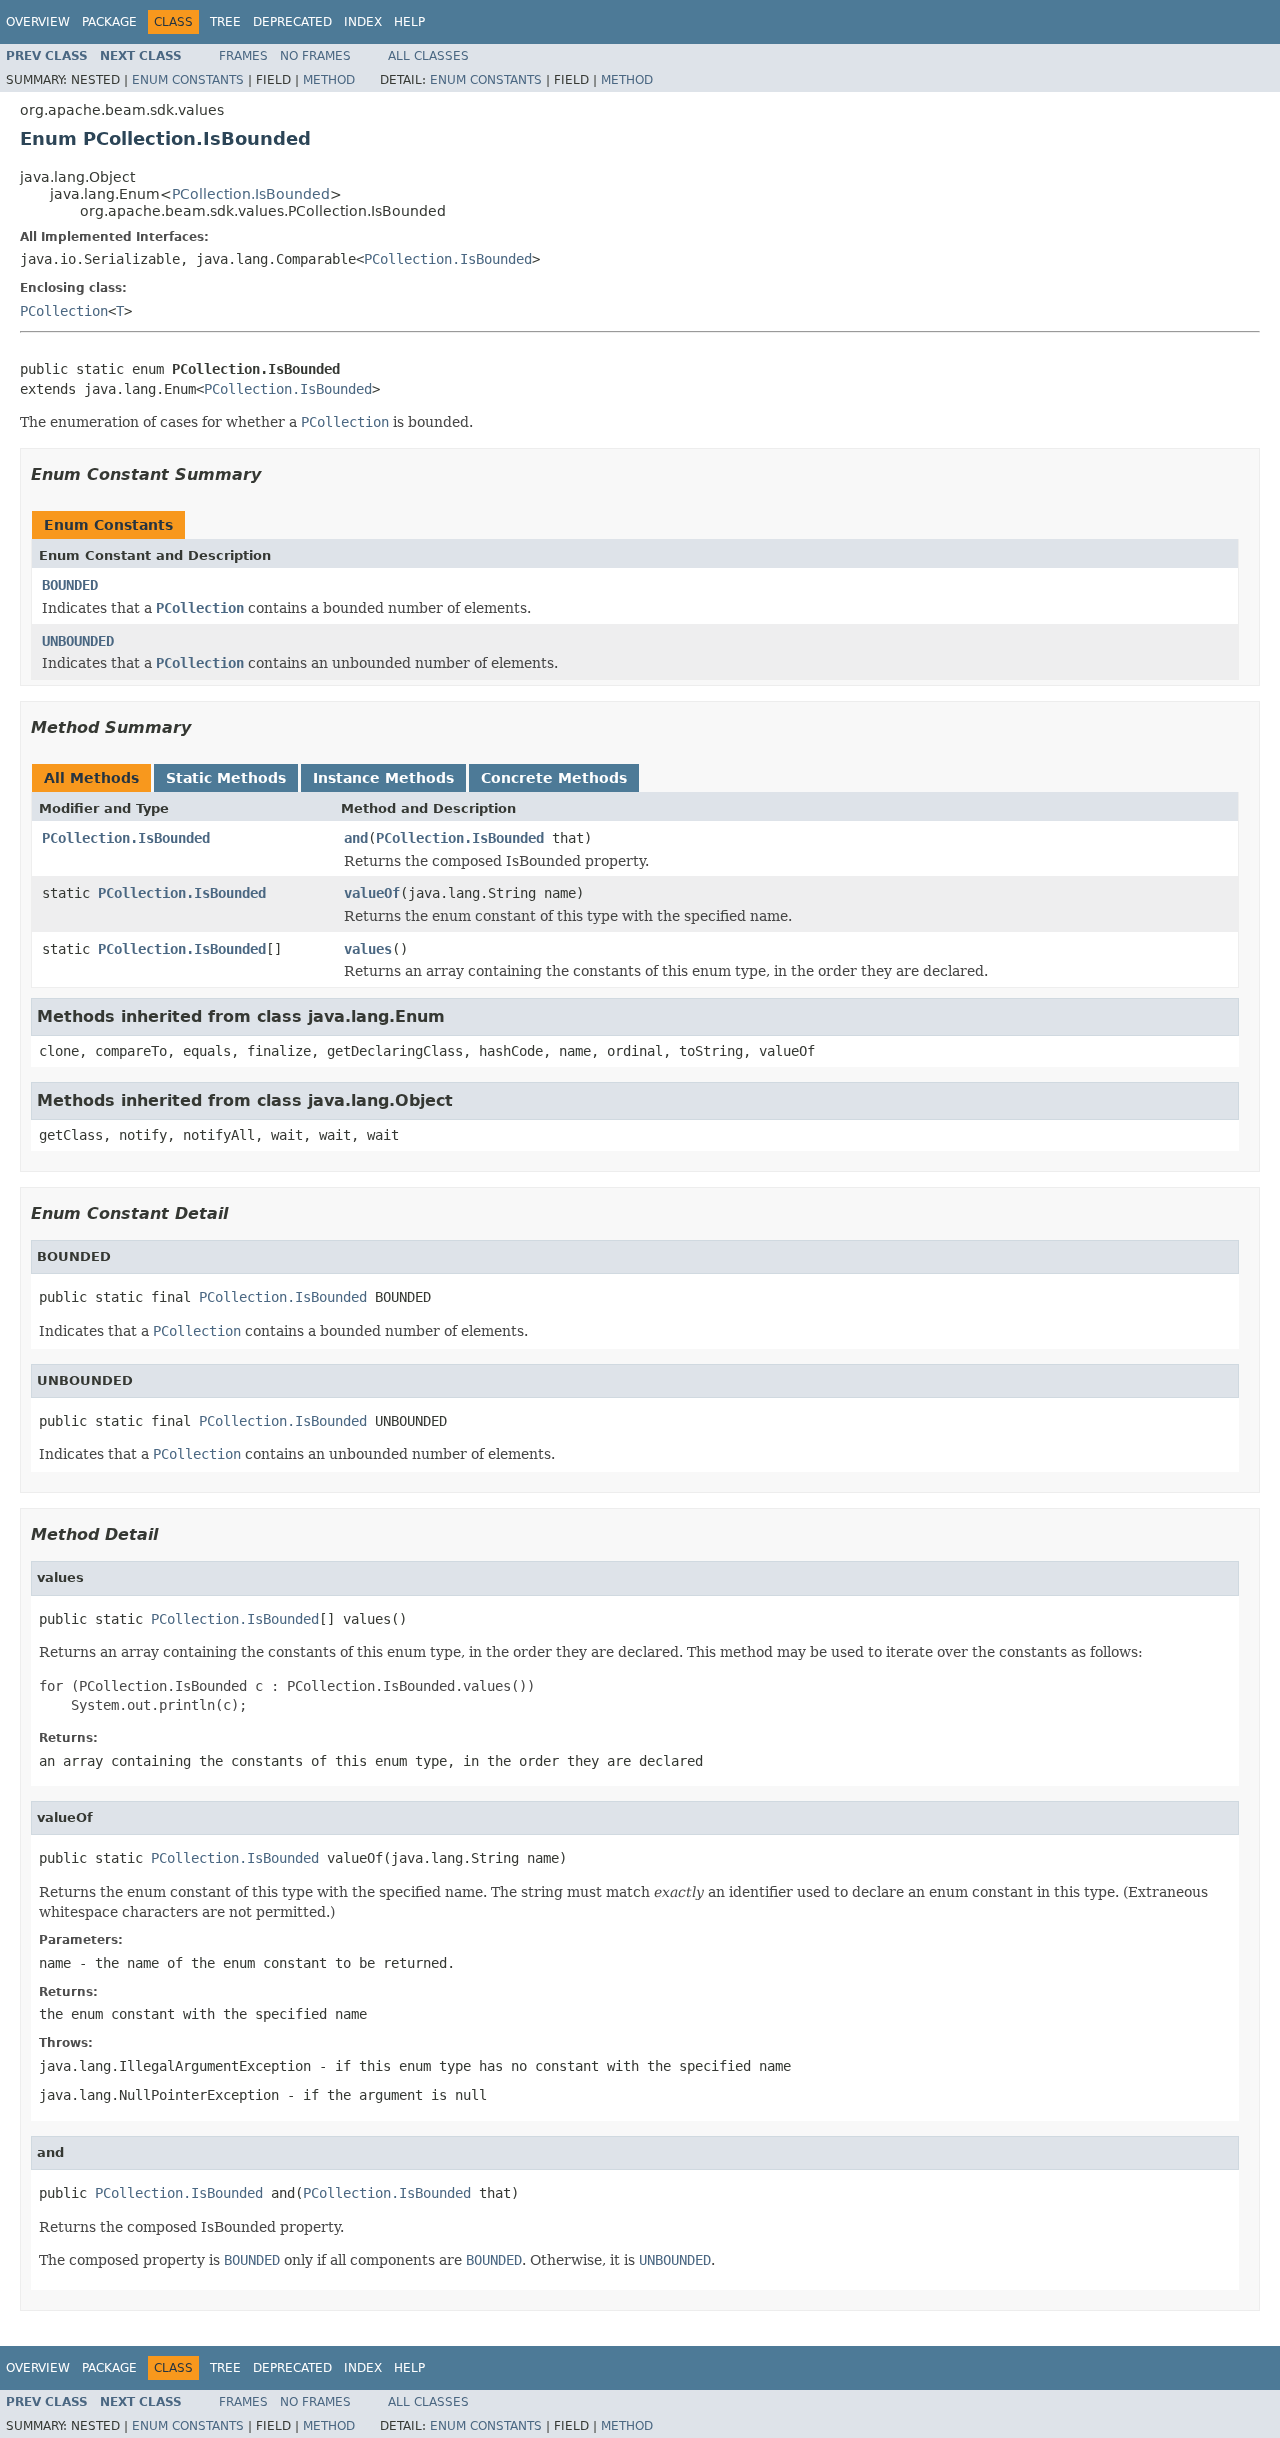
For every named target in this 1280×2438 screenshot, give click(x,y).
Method (329, 80)
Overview (38, 22)
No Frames (315, 56)
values (368, 949)
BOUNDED (70, 585)
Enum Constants (188, 80)
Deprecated (292, 22)
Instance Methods (383, 778)
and (356, 838)
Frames (243, 56)
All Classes (428, 56)
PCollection (64, 311)
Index (363, 22)
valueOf (372, 893)
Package (109, 22)
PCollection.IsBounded (251, 194)
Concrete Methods (554, 778)
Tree (225, 22)
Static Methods (226, 778)
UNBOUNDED (78, 641)
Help (409, 22)
